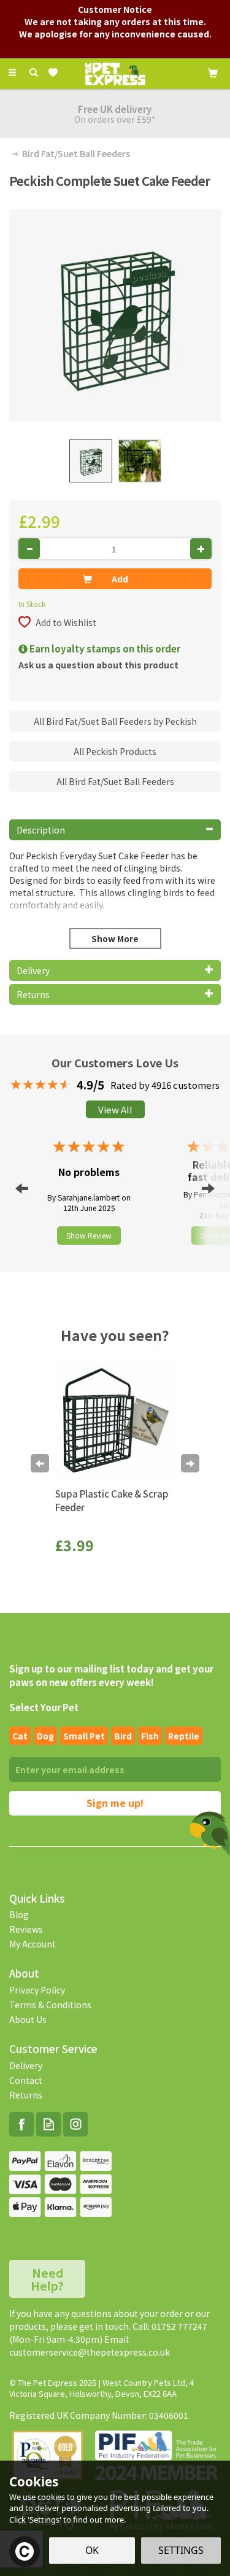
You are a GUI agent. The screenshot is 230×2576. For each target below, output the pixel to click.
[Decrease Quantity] (29, 549)
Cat (20, 1736)
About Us (28, 2019)
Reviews (26, 1929)
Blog (19, 1914)
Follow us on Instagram (75, 2124)
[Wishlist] (56, 73)
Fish (150, 1736)
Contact (26, 2080)
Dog (45, 1736)
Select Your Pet (44, 1707)
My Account (33, 1944)
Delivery (26, 2065)
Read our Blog (48, 2124)
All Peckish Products (115, 751)
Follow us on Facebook (21, 2124)
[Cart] (213, 72)
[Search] (34, 72)
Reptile (184, 1736)
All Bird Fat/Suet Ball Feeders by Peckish (115, 721)
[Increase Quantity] (201, 549)
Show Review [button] (89, 1235)
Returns (26, 2095)
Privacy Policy (37, 1990)
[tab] (115, 830)
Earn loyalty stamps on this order (104, 648)
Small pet (84, 1736)
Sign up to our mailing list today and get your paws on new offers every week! (111, 1675)
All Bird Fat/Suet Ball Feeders (115, 781)
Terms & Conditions (50, 2005)
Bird (123, 1736)
